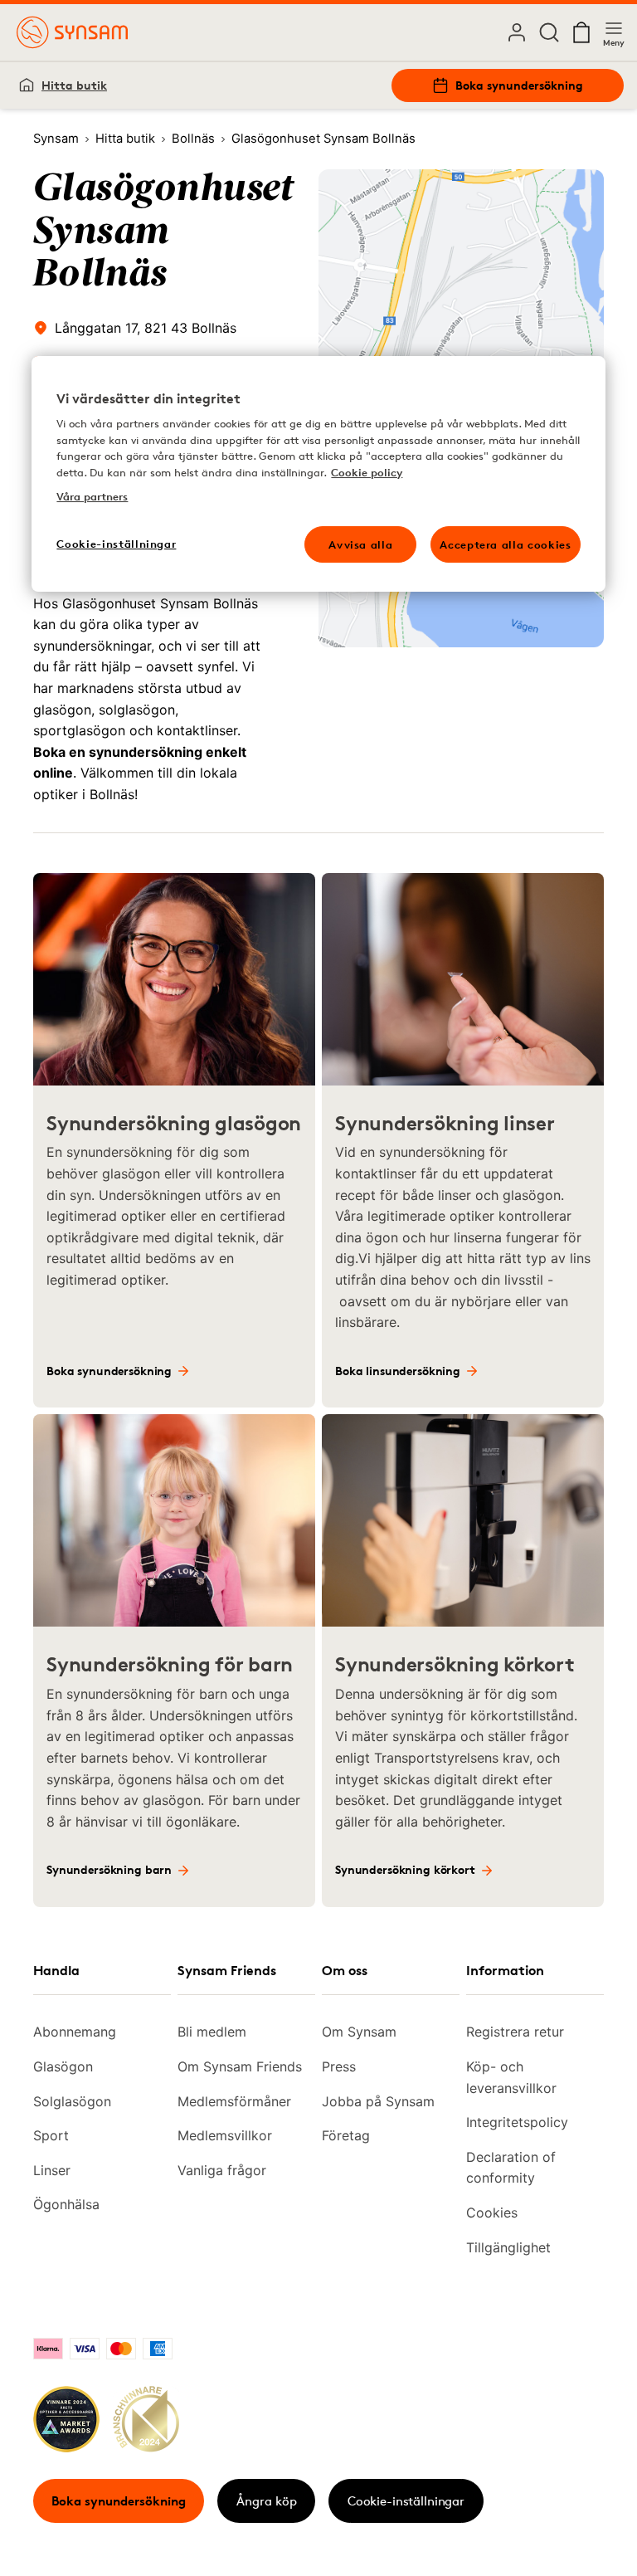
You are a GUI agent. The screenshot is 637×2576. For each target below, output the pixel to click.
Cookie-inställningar (406, 2501)
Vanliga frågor (222, 2170)
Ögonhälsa (66, 2204)
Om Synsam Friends (240, 2066)
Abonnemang (75, 2032)
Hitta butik (74, 85)
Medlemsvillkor (225, 2135)
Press (339, 2066)
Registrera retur (515, 2032)
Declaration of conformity (511, 2168)
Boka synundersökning (519, 85)
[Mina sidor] (517, 32)
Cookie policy (367, 472)
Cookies (492, 2213)
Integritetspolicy (517, 2122)
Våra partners (92, 496)
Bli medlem (212, 2032)
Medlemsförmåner (234, 2101)
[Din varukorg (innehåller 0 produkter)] (581, 32)
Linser (52, 2170)
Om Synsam (359, 2032)
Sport (51, 2135)
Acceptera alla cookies (505, 544)
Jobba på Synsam (378, 2101)
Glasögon (63, 2066)
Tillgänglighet (508, 2247)
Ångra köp (267, 2501)
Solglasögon (72, 2101)
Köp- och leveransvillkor (511, 2077)
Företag (346, 2135)
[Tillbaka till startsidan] (72, 32)
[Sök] (549, 32)
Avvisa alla (360, 544)
